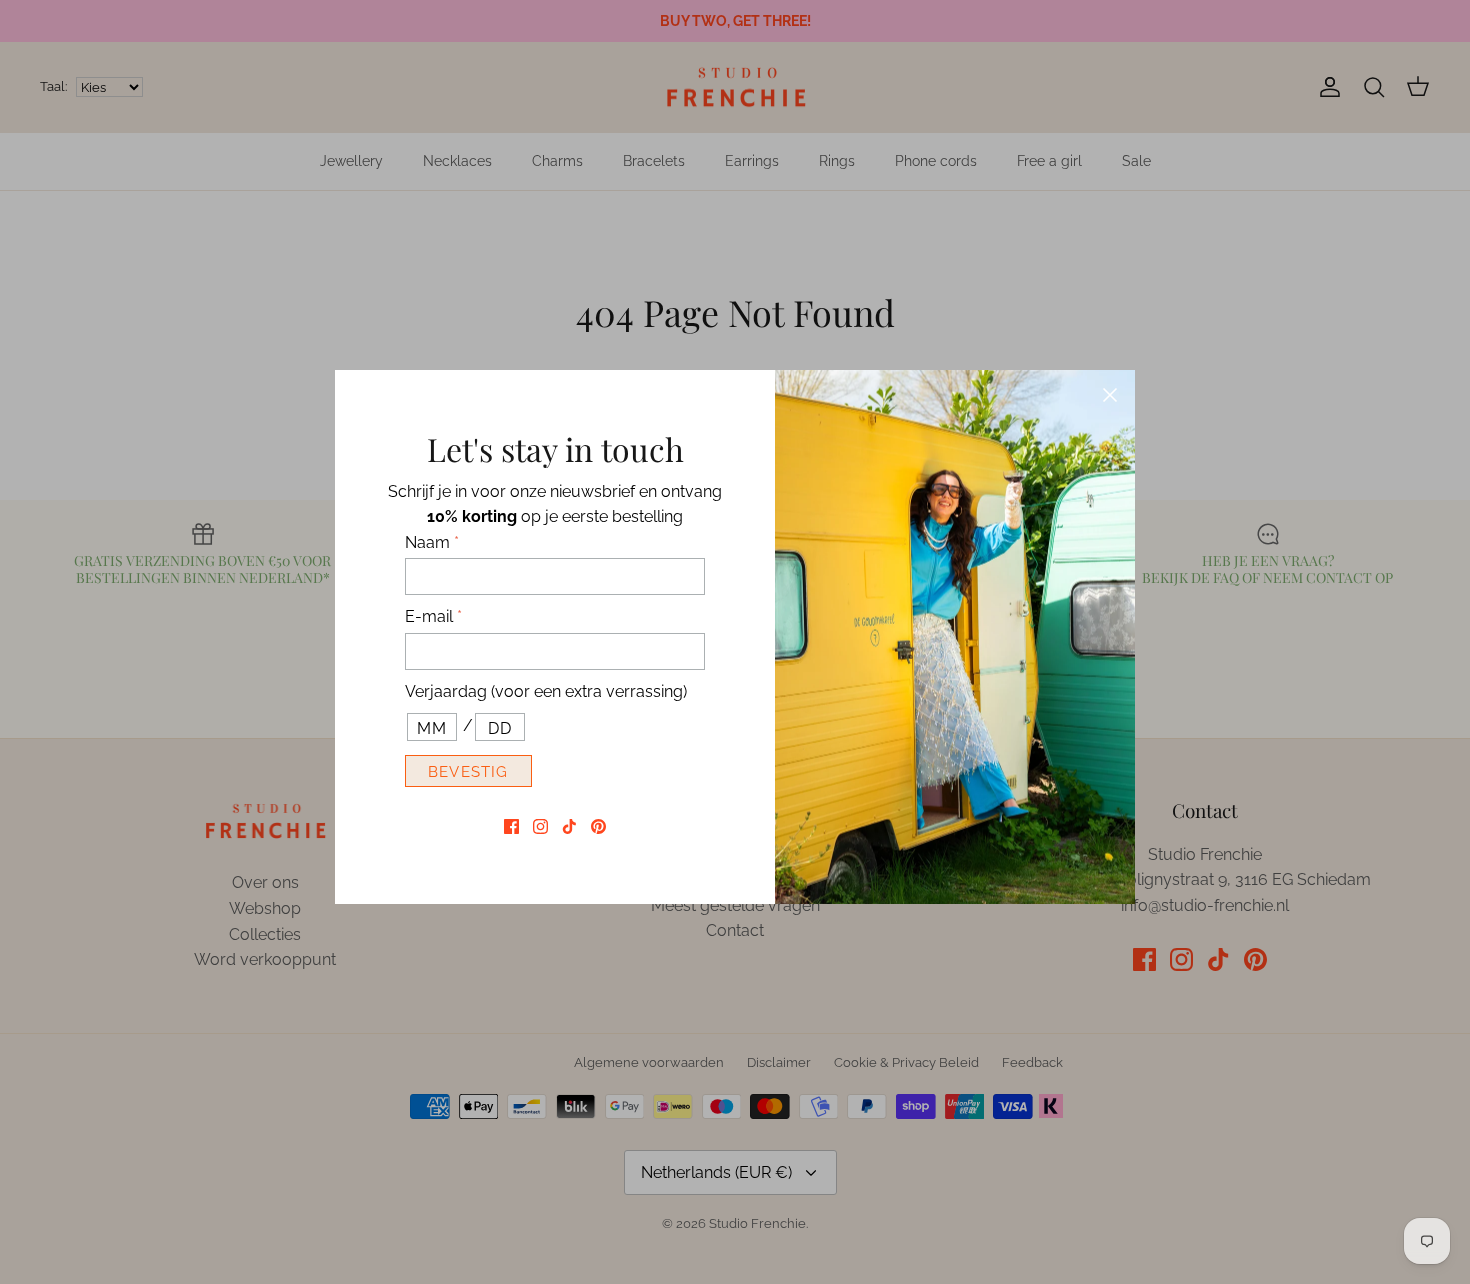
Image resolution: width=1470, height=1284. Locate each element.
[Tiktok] (569, 826)
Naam (432, 542)
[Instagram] (540, 826)
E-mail (433, 616)
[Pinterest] (598, 826)
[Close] (1110, 395)
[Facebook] (511, 826)
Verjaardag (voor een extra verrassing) (546, 691)
